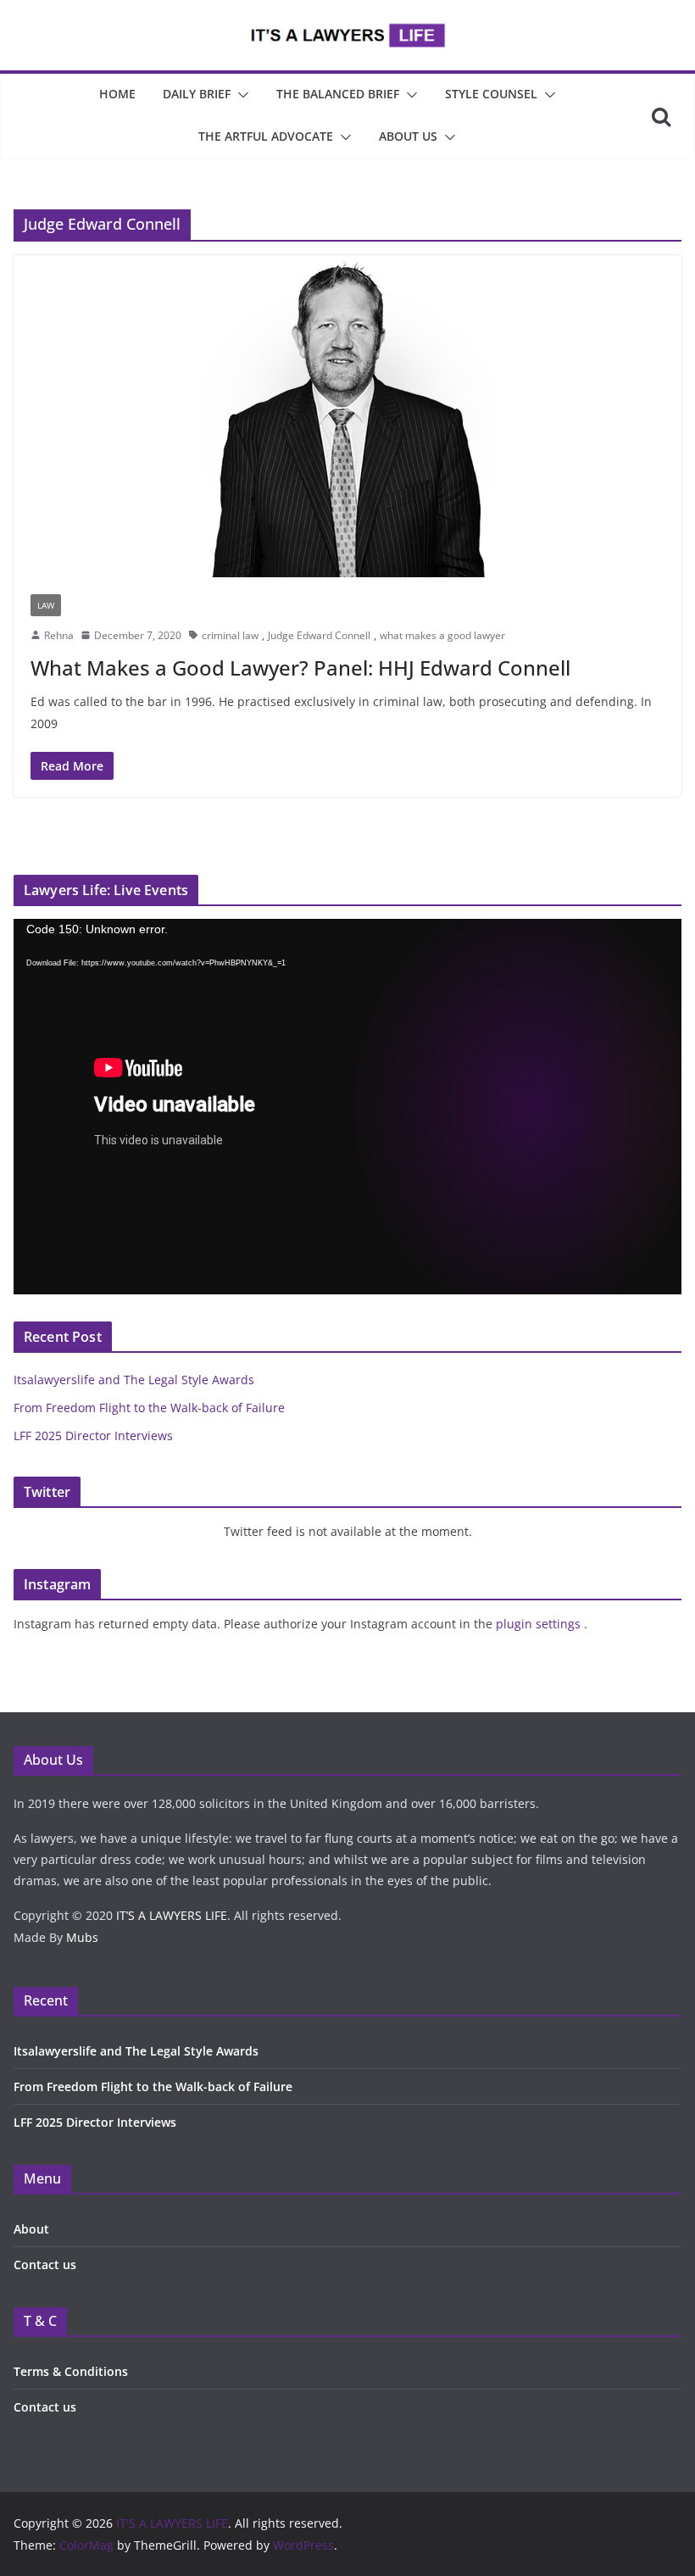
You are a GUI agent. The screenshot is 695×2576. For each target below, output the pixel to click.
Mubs (82, 1937)
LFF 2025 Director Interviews (93, 1435)
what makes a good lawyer (442, 635)
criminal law (230, 635)
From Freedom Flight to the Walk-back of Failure (149, 1408)
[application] (347, 1107)
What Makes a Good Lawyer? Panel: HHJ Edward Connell (300, 668)
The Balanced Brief (338, 94)
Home (117, 94)
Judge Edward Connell (319, 635)
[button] (240, 95)
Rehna (59, 635)
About (31, 2229)
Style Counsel (491, 94)
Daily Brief (197, 94)
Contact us (45, 2264)
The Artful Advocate (266, 136)
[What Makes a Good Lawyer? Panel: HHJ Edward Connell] (347, 416)
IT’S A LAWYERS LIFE (172, 1915)
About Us (408, 136)
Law (46, 605)
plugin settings (540, 1624)
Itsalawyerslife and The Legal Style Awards (134, 1380)
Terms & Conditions (71, 2371)
